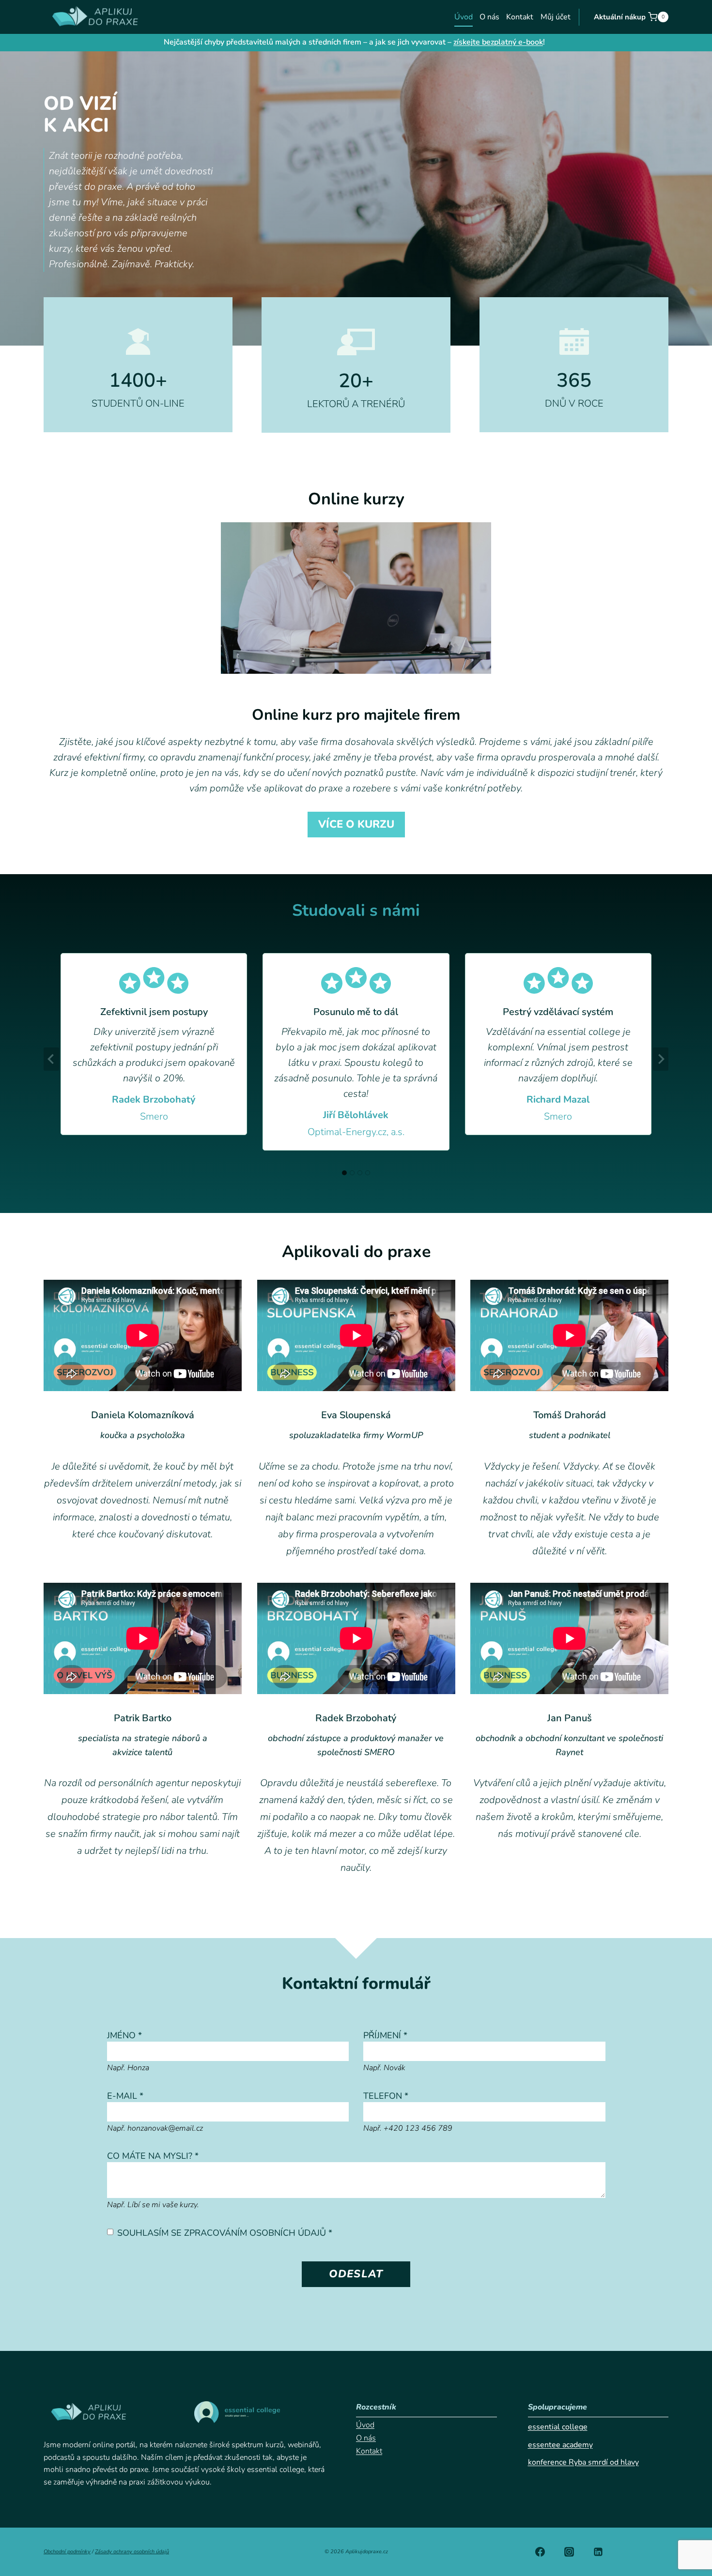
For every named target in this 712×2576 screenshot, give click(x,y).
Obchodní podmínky (67, 2552)
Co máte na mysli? (153, 2156)
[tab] (344, 1173)
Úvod (464, 17)
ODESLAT (356, 2274)
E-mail (125, 2096)
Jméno (124, 2035)
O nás (489, 17)
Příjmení (385, 2035)
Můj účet (556, 17)
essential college (558, 2427)
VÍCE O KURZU (356, 824)
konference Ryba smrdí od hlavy (583, 2462)
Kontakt (520, 17)
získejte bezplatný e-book (498, 42)
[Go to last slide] (51, 1059)
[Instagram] (569, 2552)
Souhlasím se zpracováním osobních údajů (225, 2233)
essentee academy (560, 2445)
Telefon (386, 2096)
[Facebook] (540, 2552)
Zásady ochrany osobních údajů (132, 2552)
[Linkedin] (598, 2552)
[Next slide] (661, 1059)
